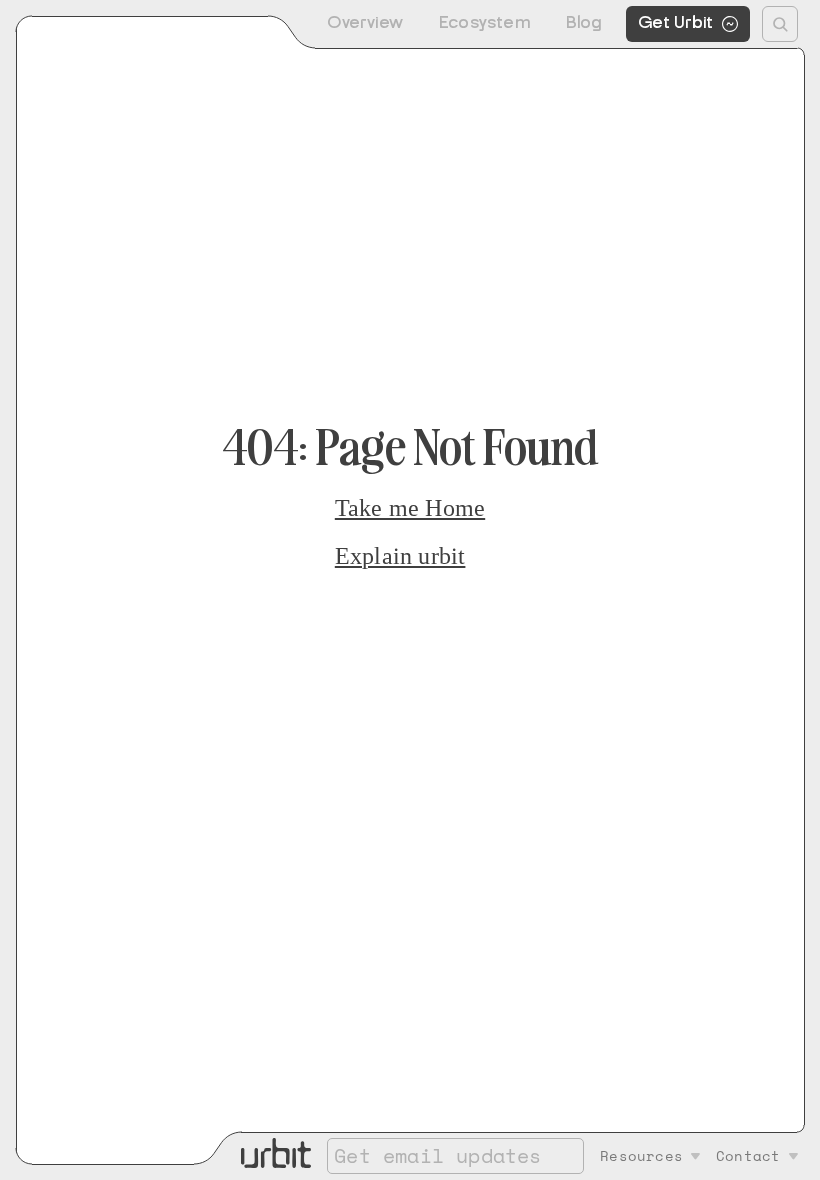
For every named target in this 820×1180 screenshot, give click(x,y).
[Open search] (780, 24)
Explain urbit (400, 556)
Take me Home (410, 508)
